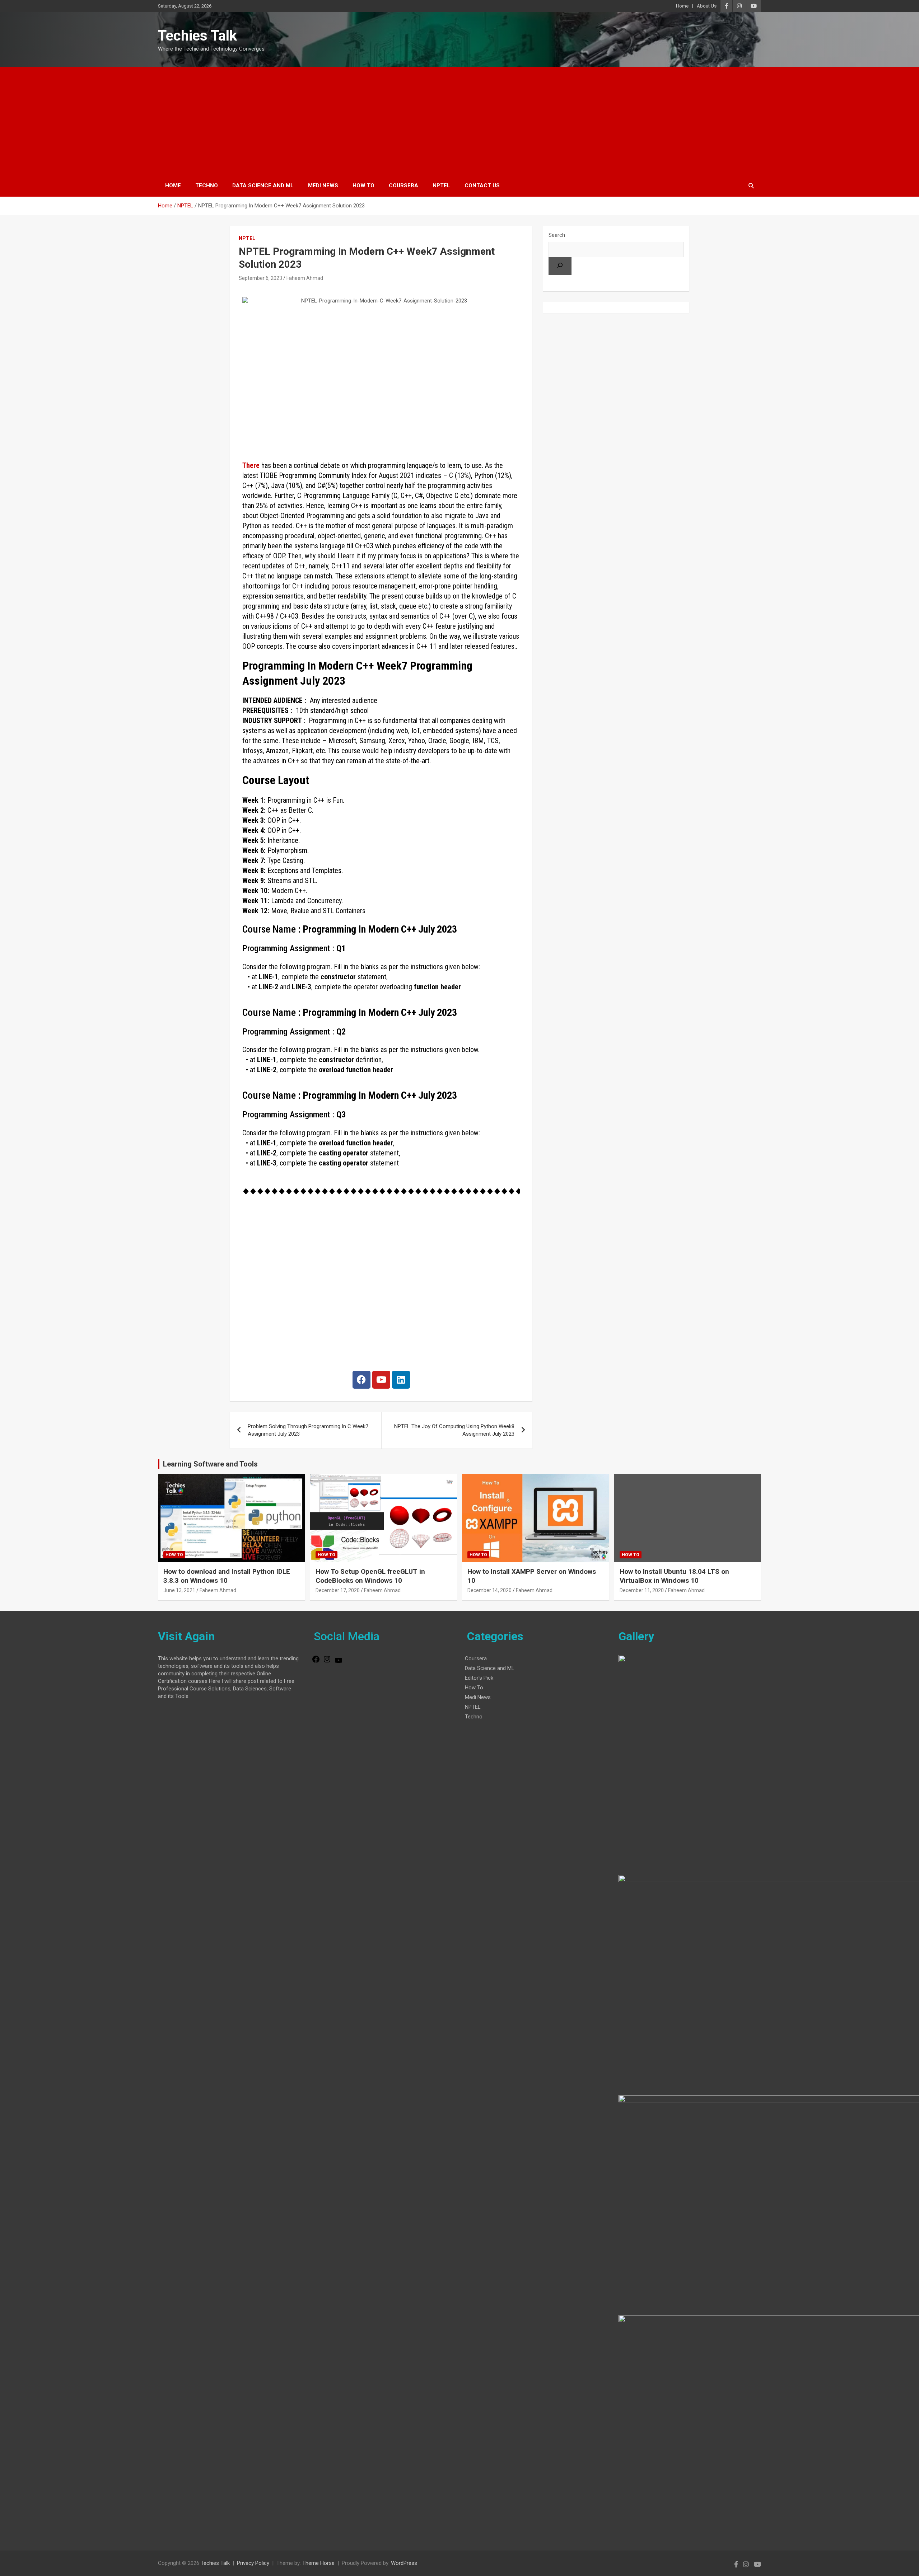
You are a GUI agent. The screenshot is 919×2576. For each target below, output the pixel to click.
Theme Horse (318, 2563)
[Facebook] (361, 1380)
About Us (707, 6)
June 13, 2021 (179, 1590)
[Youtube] (381, 1380)
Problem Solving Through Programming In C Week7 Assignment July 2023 (308, 1430)
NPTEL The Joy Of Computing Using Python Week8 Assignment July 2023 (454, 1430)
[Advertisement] (459, 121)
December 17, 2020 (338, 1590)
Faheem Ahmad (305, 278)
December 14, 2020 (489, 1590)
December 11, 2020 (642, 1590)
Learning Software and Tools (210, 1464)
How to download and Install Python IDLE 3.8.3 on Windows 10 (227, 1576)
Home (682, 6)
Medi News (323, 186)
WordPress (404, 2563)
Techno (207, 186)
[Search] (560, 266)
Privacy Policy (253, 2563)
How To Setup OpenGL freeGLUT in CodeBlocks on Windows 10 (370, 1576)
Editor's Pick (479, 1678)
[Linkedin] (401, 1380)
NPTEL (441, 186)
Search (557, 235)
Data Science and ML (263, 186)
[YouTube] (339, 1663)
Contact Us (482, 186)
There (251, 465)
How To (363, 186)
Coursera (403, 186)
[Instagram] (327, 1662)
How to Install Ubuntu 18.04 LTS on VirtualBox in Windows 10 (674, 1576)
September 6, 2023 (260, 278)
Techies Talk (197, 36)
